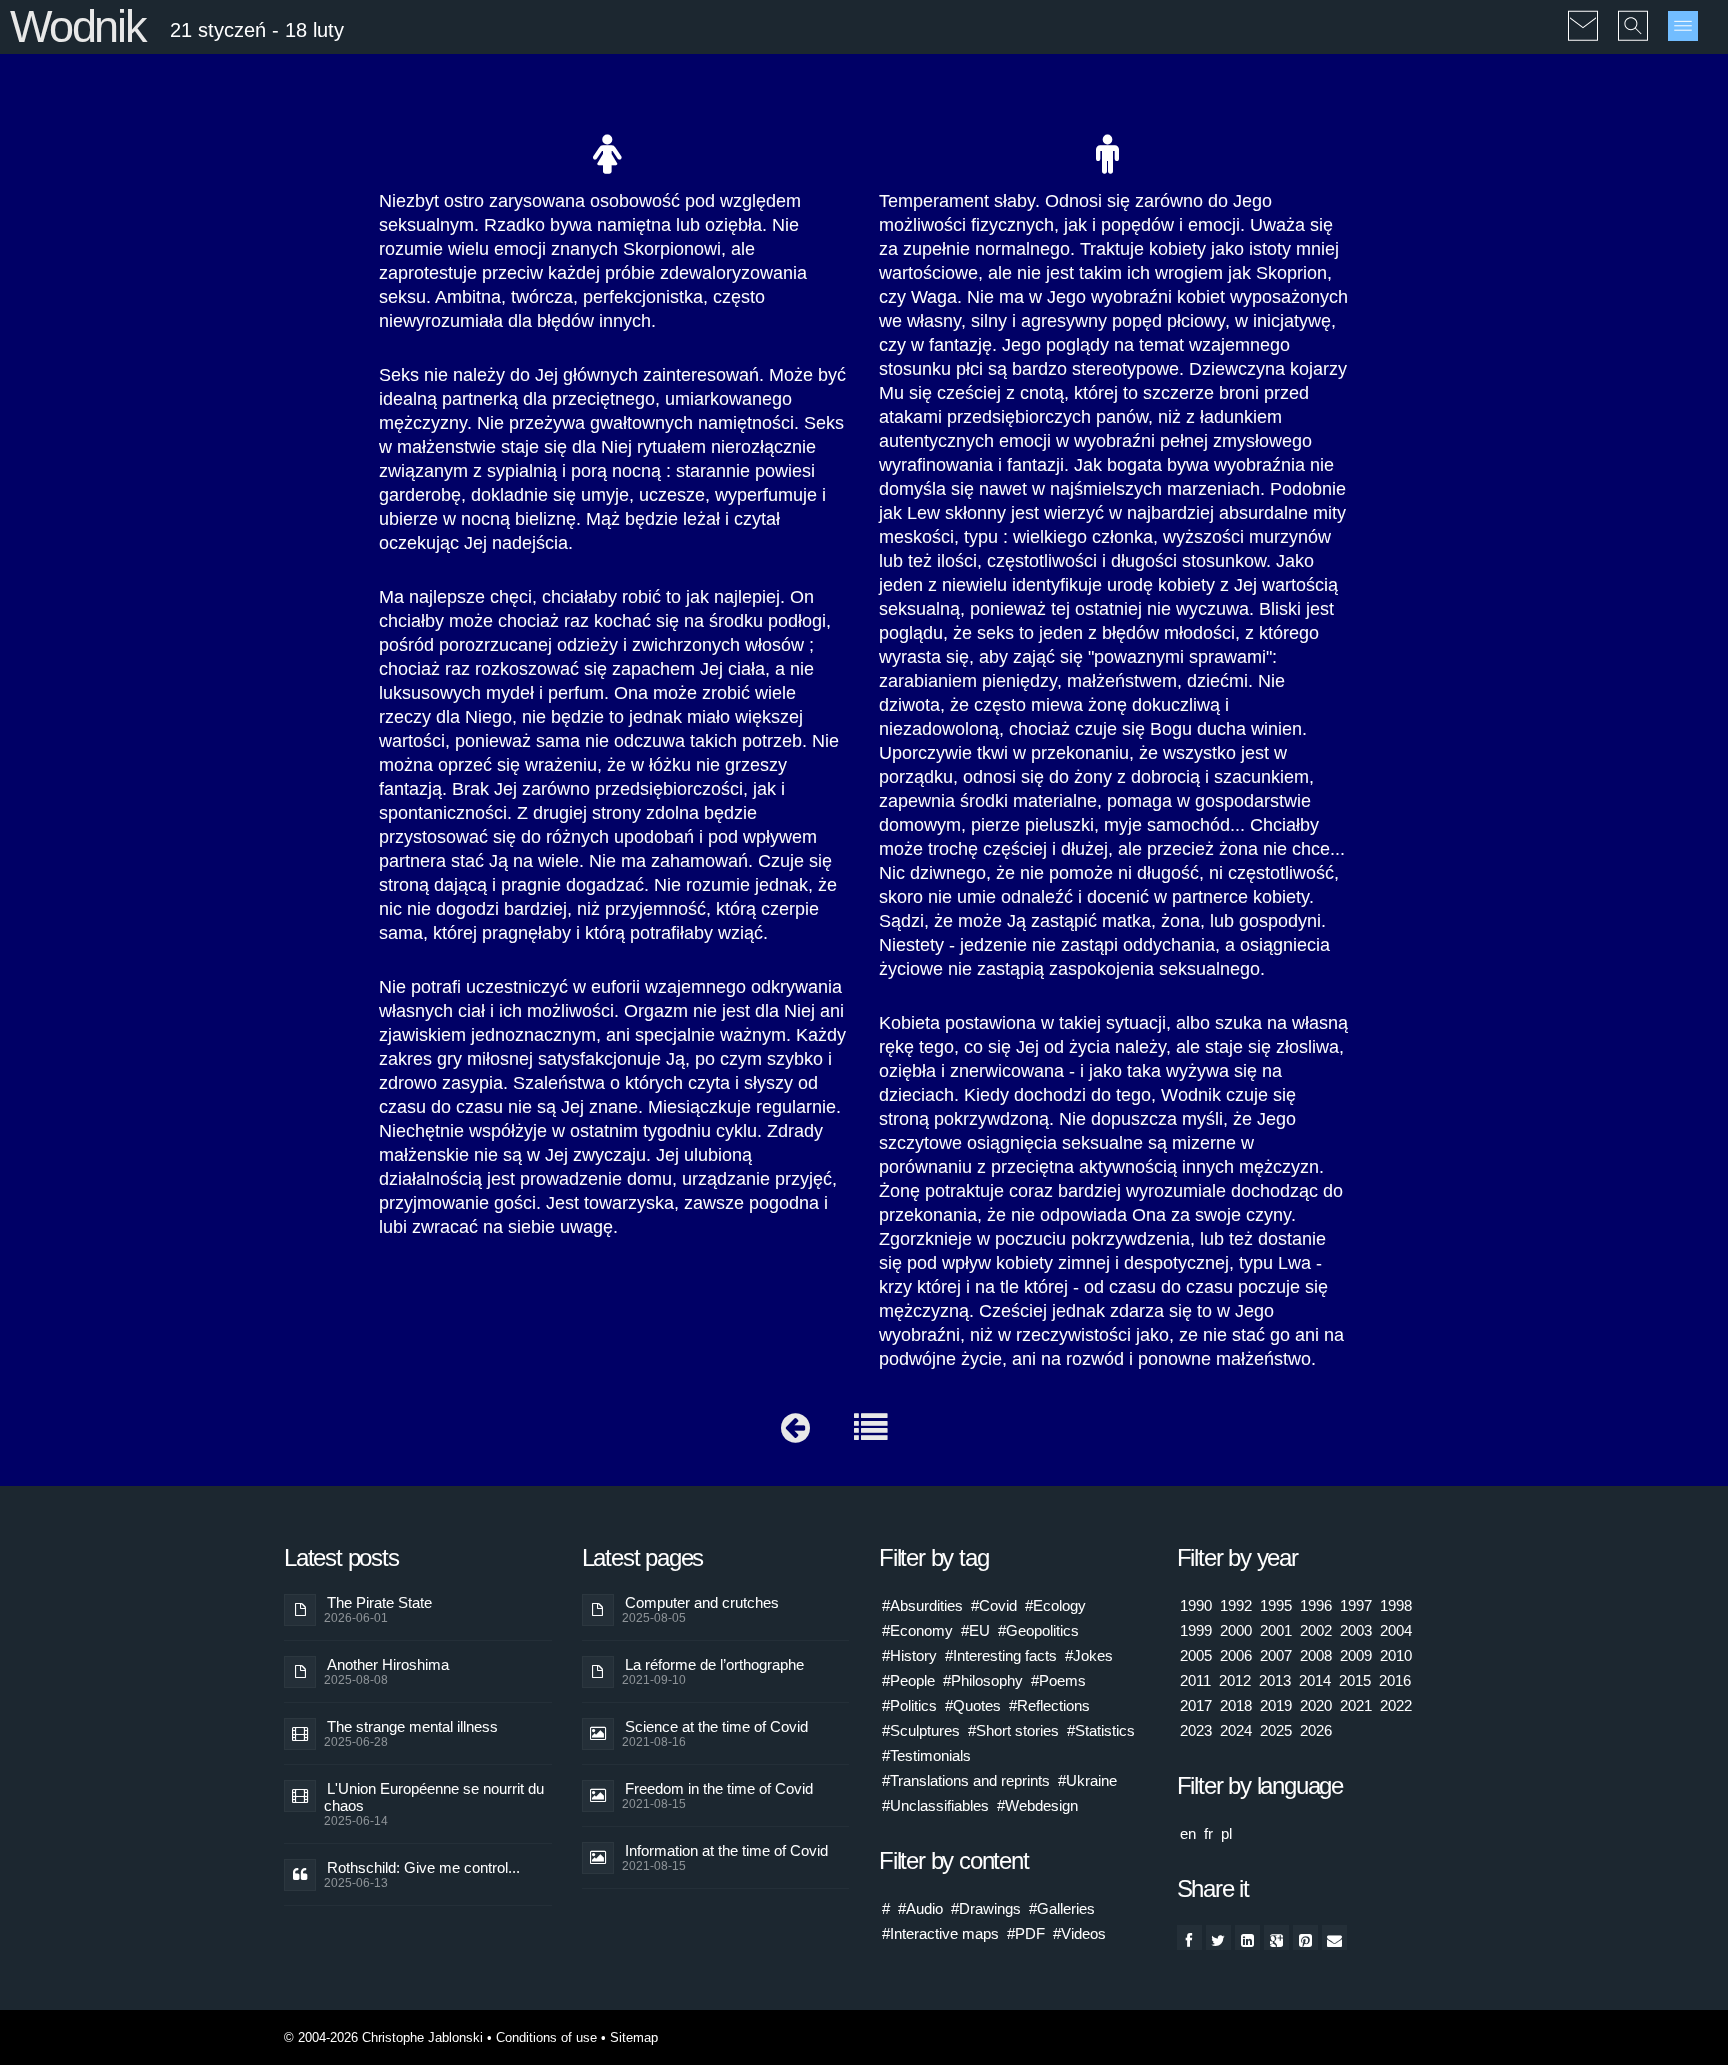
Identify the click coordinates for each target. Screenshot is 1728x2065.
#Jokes (1089, 1655)
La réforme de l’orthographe (714, 1664)
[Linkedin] (1247, 1937)
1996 (1316, 1605)
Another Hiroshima (388, 1664)
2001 (1276, 1630)
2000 (1236, 1630)
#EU (975, 1630)
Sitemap (634, 2037)
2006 (1236, 1655)
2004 (1396, 1630)
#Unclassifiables (935, 1805)
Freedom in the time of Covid (719, 1788)
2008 (1316, 1655)
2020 (1316, 1705)
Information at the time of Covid (726, 1850)
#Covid (994, 1605)
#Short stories (1013, 1730)
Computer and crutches (702, 1602)
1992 (1236, 1605)
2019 (1276, 1705)
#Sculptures (921, 1730)
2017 (1196, 1705)
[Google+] (1276, 1937)
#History (909, 1655)
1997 (1356, 1605)
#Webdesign (1037, 1805)
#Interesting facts (1001, 1655)
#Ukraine (1087, 1780)
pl (1226, 1833)
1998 (1396, 1605)
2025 (1276, 1730)
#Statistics (1101, 1730)
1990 (1196, 1605)
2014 (1315, 1680)
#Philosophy (983, 1680)
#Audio (920, 1908)
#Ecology (1055, 1605)
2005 (1196, 1655)
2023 (1196, 1730)
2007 (1276, 1655)
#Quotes (973, 1705)
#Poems (1058, 1680)
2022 (1396, 1705)
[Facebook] (1189, 1937)
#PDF (1026, 1933)
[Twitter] (1218, 1937)
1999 (1196, 1630)
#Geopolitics (1038, 1630)
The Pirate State (379, 1602)
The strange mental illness (412, 1726)
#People (908, 1680)
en (1188, 1833)
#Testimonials (926, 1755)
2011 (1195, 1680)
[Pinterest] (1305, 1937)
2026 (1316, 1730)
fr (1208, 1833)
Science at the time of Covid (716, 1726)
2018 (1236, 1705)
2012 (1235, 1680)
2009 (1356, 1655)
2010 (1396, 1655)
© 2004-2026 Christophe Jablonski (383, 2037)
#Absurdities (922, 1605)
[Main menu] (1683, 26)
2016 (1395, 1680)
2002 (1316, 1630)
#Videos (1079, 1933)
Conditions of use (546, 2037)
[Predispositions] (871, 1432)
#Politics (909, 1705)
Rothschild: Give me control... (423, 1867)
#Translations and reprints (966, 1780)
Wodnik (78, 26)
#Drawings (986, 1908)
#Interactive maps (940, 1933)
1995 (1276, 1605)
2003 (1356, 1630)
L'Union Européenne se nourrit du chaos (434, 1797)
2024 (1236, 1730)
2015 (1355, 1680)
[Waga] (795, 1432)
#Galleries (1062, 1908)
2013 (1275, 1680)
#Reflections (1049, 1705)
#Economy (917, 1630)
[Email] (1334, 1937)
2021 (1356, 1705)
